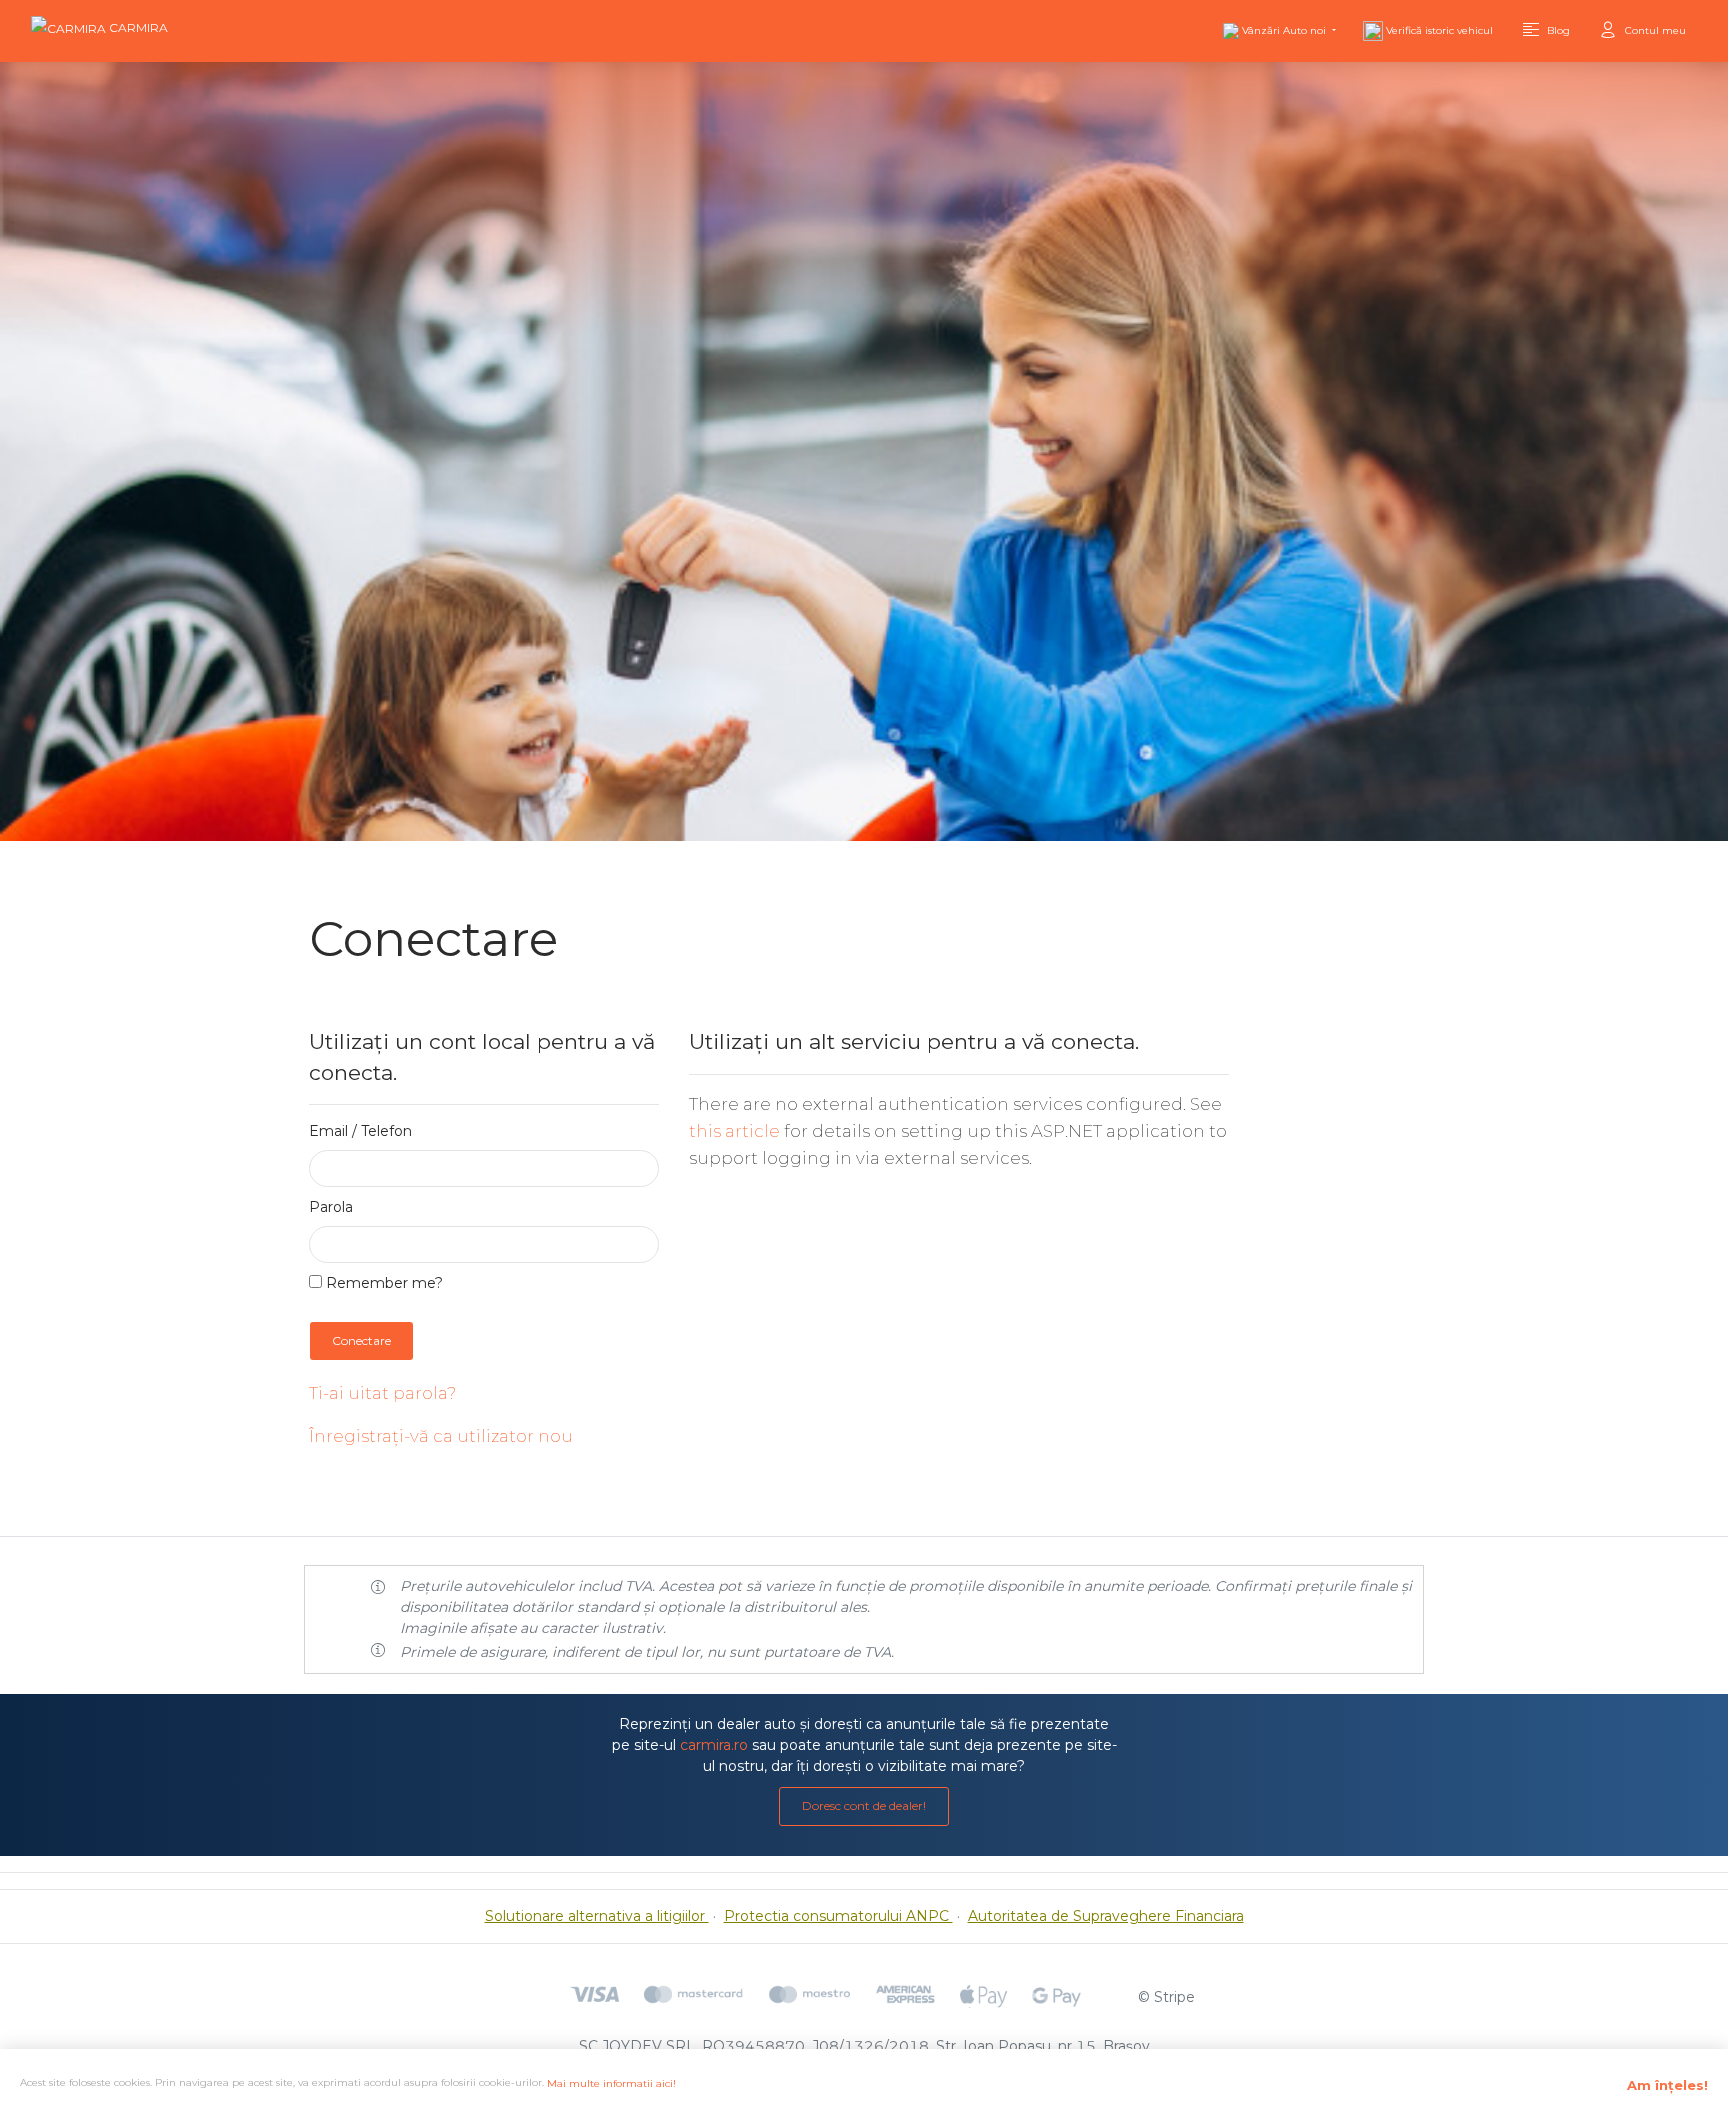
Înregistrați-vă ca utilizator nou (441, 1436)
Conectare (361, 1340)
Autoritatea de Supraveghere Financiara (1106, 1916)
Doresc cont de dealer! (864, 1805)
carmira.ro (714, 1745)
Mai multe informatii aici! (611, 2083)
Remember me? (382, 1283)
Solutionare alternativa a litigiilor (597, 1916)
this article (734, 1131)
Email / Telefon (360, 1131)
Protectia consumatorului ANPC (838, 1916)
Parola (331, 1207)
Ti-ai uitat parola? (382, 1393)
